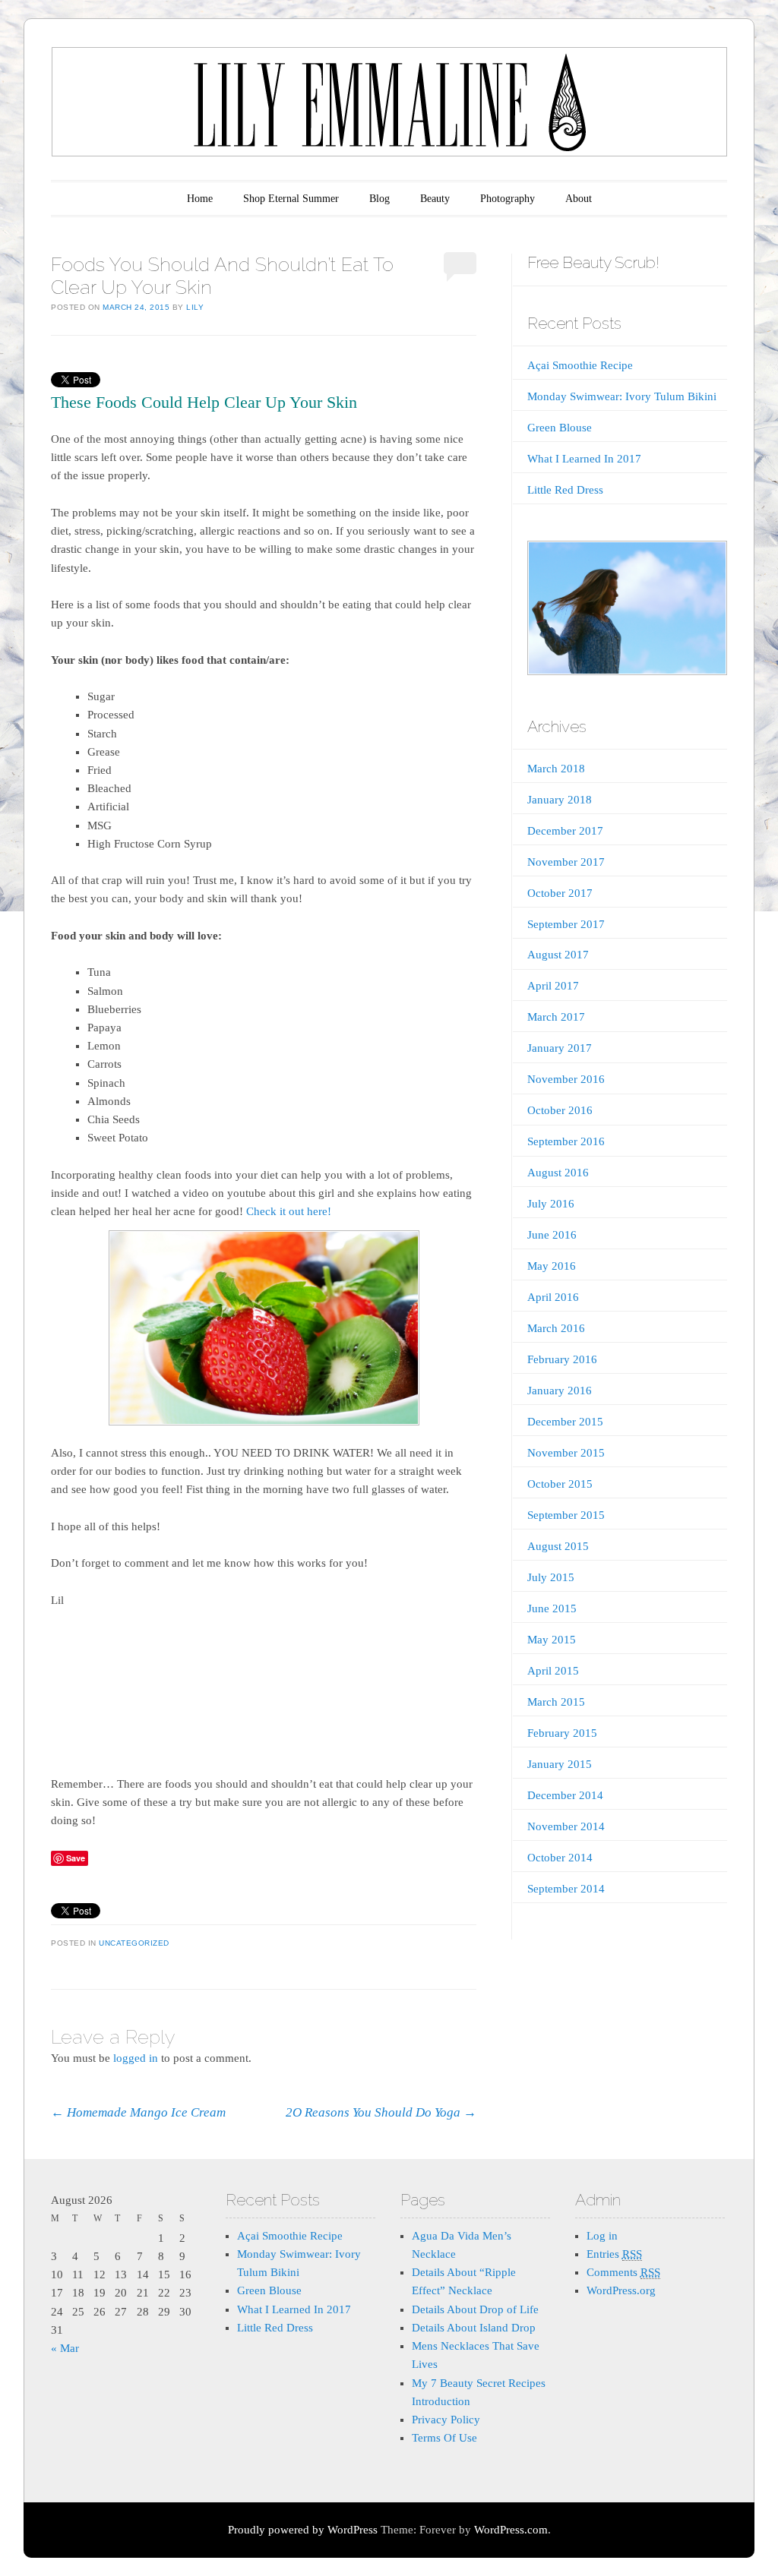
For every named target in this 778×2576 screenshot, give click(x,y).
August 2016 (558, 1173)
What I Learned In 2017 (584, 459)
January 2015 (560, 1764)
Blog (380, 199)
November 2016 (566, 1079)
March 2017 (556, 1017)
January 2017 (560, 1048)
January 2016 (560, 1391)
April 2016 (553, 1297)
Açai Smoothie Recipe (580, 365)
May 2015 (552, 1640)
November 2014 (566, 1826)
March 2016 (556, 1328)
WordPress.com (511, 2530)
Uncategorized (134, 1943)
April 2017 (553, 986)
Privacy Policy (446, 2420)
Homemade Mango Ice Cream (138, 2112)
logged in (136, 2058)
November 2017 (566, 862)
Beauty (435, 199)
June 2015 (552, 1608)
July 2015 (551, 1577)
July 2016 (551, 1204)
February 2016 (562, 1359)
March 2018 (556, 769)
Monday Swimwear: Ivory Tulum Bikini (622, 396)
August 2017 (558, 955)
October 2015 (560, 1484)
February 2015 (562, 1733)
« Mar (65, 2348)
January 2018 (560, 800)
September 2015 (566, 1515)
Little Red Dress (565, 490)
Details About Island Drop (474, 2328)
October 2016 (560, 1110)
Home (200, 199)
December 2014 (565, 1795)
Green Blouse (560, 428)
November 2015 (566, 1453)
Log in (602, 2236)
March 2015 (556, 1702)
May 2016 (552, 1266)
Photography (508, 199)
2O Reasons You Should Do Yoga (381, 2112)
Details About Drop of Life (475, 2309)
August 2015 (558, 1546)
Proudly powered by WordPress (303, 2530)
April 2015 (553, 1671)
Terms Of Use (444, 2438)
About (579, 199)
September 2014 (566, 1889)
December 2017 (565, 831)
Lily (195, 307)
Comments (623, 2272)
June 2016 (552, 1235)
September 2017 (566, 924)
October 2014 (560, 1858)
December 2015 (565, 1422)
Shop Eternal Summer (291, 199)
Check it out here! (289, 1211)
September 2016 (566, 1141)
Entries (614, 2254)
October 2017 (560, 893)
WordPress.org (621, 2290)
